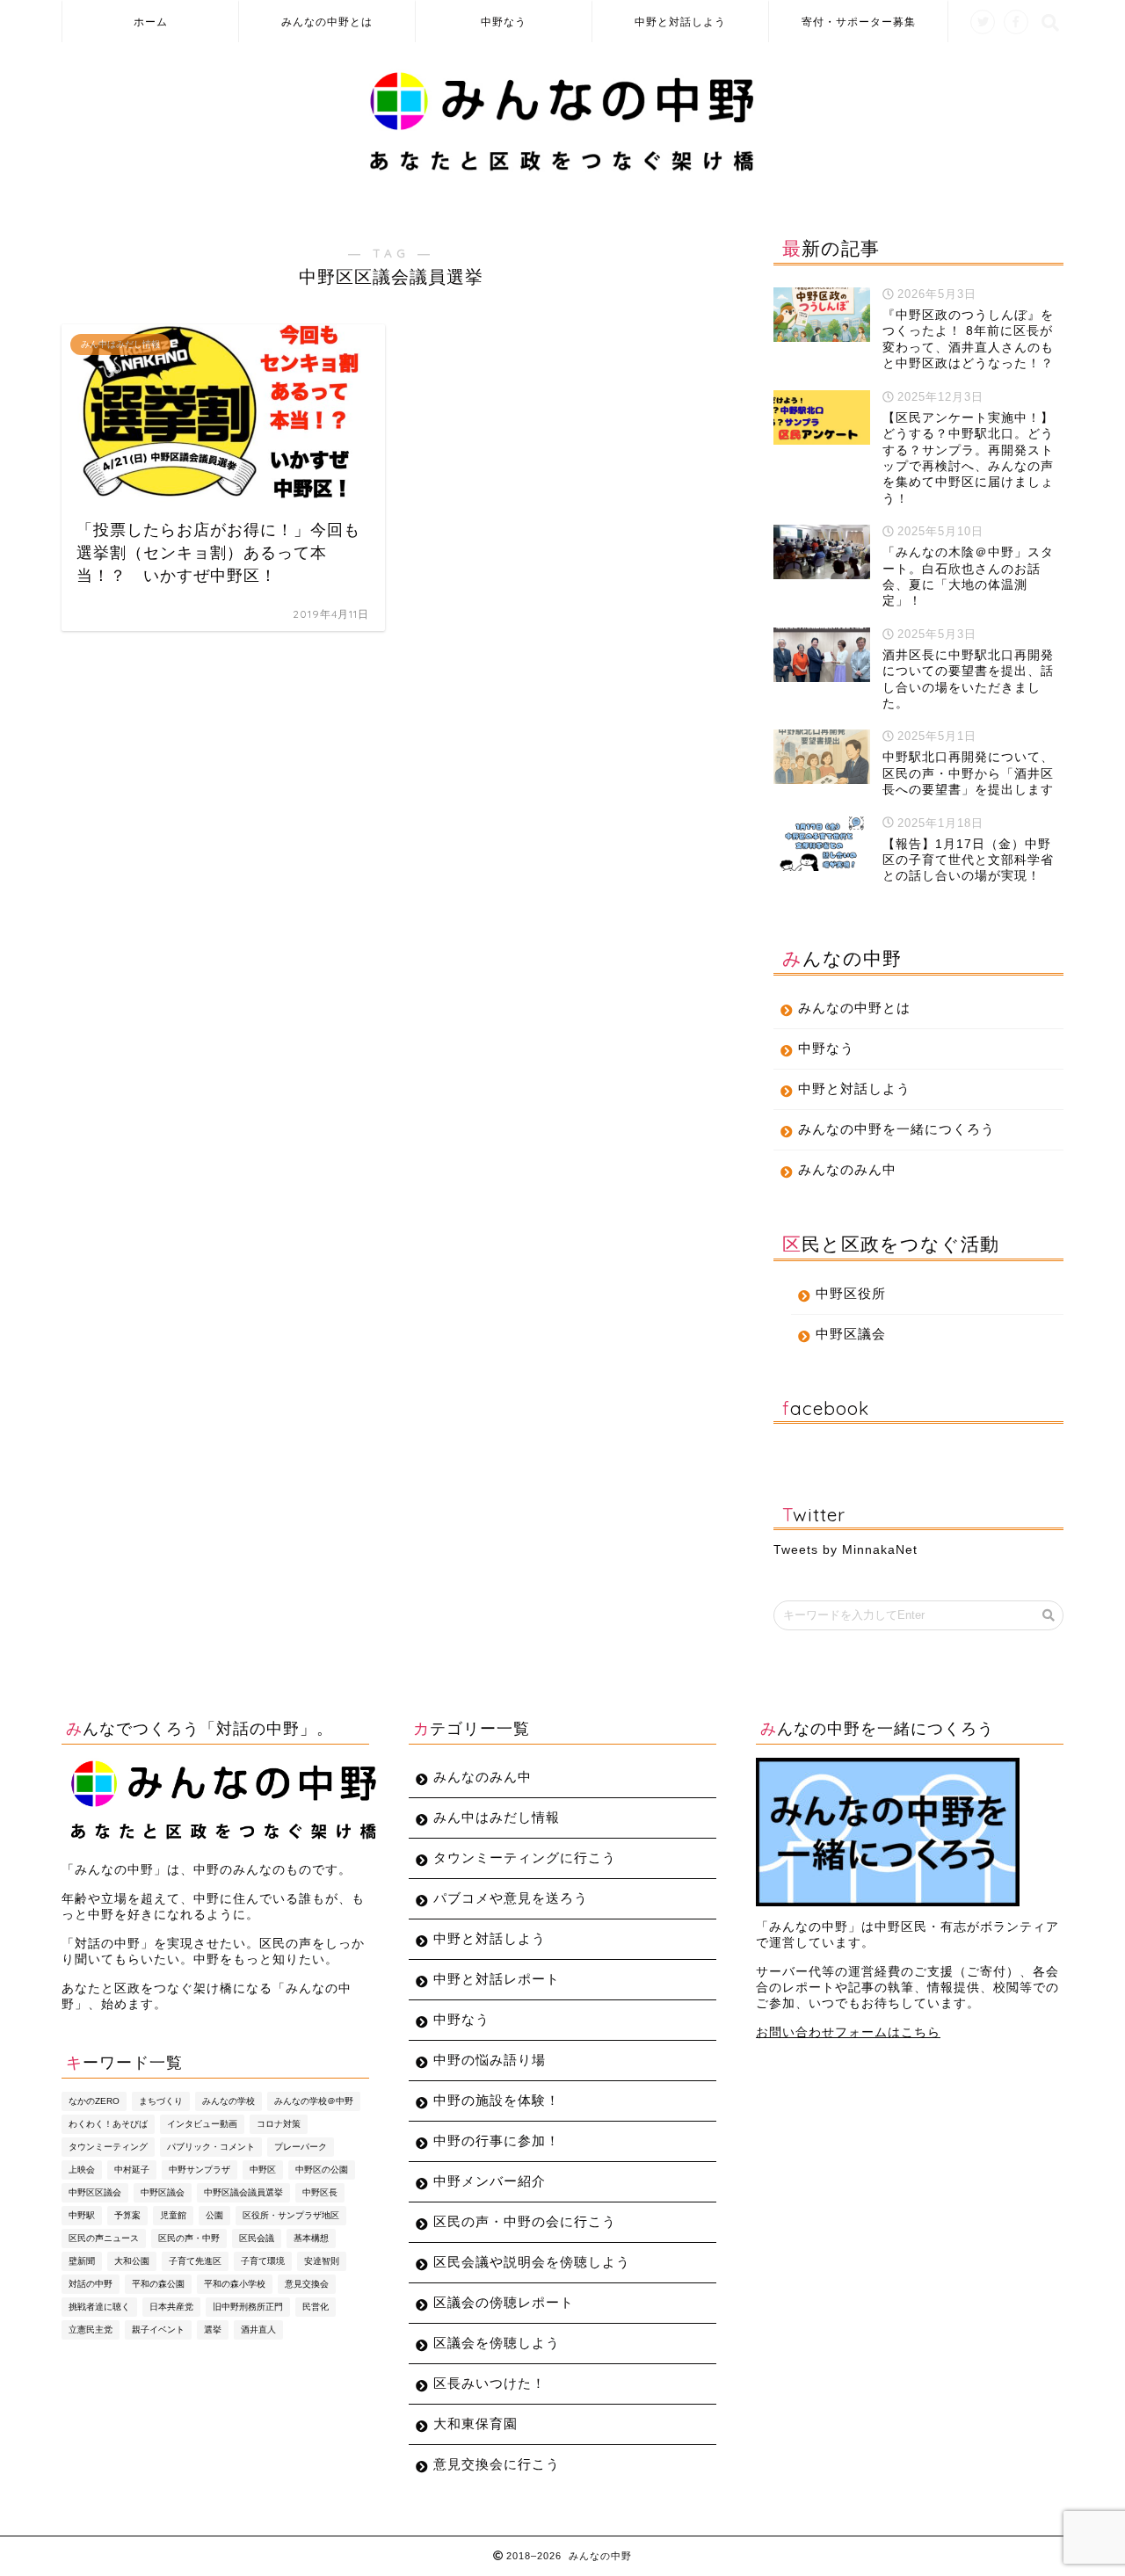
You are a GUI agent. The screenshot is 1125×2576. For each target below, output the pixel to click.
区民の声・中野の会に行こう (525, 2221)
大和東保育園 (475, 2424)
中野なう (504, 22)
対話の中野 (91, 2284)
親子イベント (158, 2329)
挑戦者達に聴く (99, 2307)
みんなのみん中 (847, 1169)
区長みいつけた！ (490, 2383)
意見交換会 (307, 2284)
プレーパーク (301, 2147)
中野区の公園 (322, 2170)
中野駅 (82, 2215)
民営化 (316, 2307)
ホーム (151, 22)
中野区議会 (851, 1334)
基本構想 (311, 2238)
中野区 (263, 2170)
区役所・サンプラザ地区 (291, 2215)
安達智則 (322, 2261)
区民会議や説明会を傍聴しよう (532, 2262)
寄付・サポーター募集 (859, 22)
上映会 (82, 2170)
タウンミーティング (108, 2147)
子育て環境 (263, 2261)
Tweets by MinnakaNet (846, 1550)
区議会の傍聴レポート (504, 2302)
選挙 (213, 2329)
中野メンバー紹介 (490, 2181)
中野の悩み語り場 (490, 2060)
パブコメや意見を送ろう (511, 1898)
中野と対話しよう (680, 22)
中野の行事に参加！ (497, 2141)
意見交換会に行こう (497, 2464)
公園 (214, 2215)
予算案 (127, 2215)
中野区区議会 (95, 2192)
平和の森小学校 (235, 2284)
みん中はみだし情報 (497, 1817)
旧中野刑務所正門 (248, 2307)
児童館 (173, 2215)
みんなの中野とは (327, 22)
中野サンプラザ (200, 2170)
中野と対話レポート (497, 1979)
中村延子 (132, 2170)
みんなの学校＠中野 (314, 2101)
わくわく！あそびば (108, 2124)
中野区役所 (851, 1293)
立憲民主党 (91, 2329)
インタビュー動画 (202, 2124)
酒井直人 (258, 2329)
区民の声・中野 (189, 2238)
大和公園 (132, 2261)
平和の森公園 (158, 2284)
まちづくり (161, 2101)
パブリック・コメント (211, 2147)
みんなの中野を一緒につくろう (896, 1129)
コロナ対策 (279, 2124)
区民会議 (257, 2238)
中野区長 (320, 2192)
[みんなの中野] (563, 171)
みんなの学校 (229, 2101)
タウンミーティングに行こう (525, 1858)
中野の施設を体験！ (497, 2100)
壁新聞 (82, 2261)
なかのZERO (94, 2101)
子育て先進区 (195, 2261)
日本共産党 (171, 2307)
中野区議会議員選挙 (243, 2192)
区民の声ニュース (104, 2238)
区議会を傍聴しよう (497, 2343)
